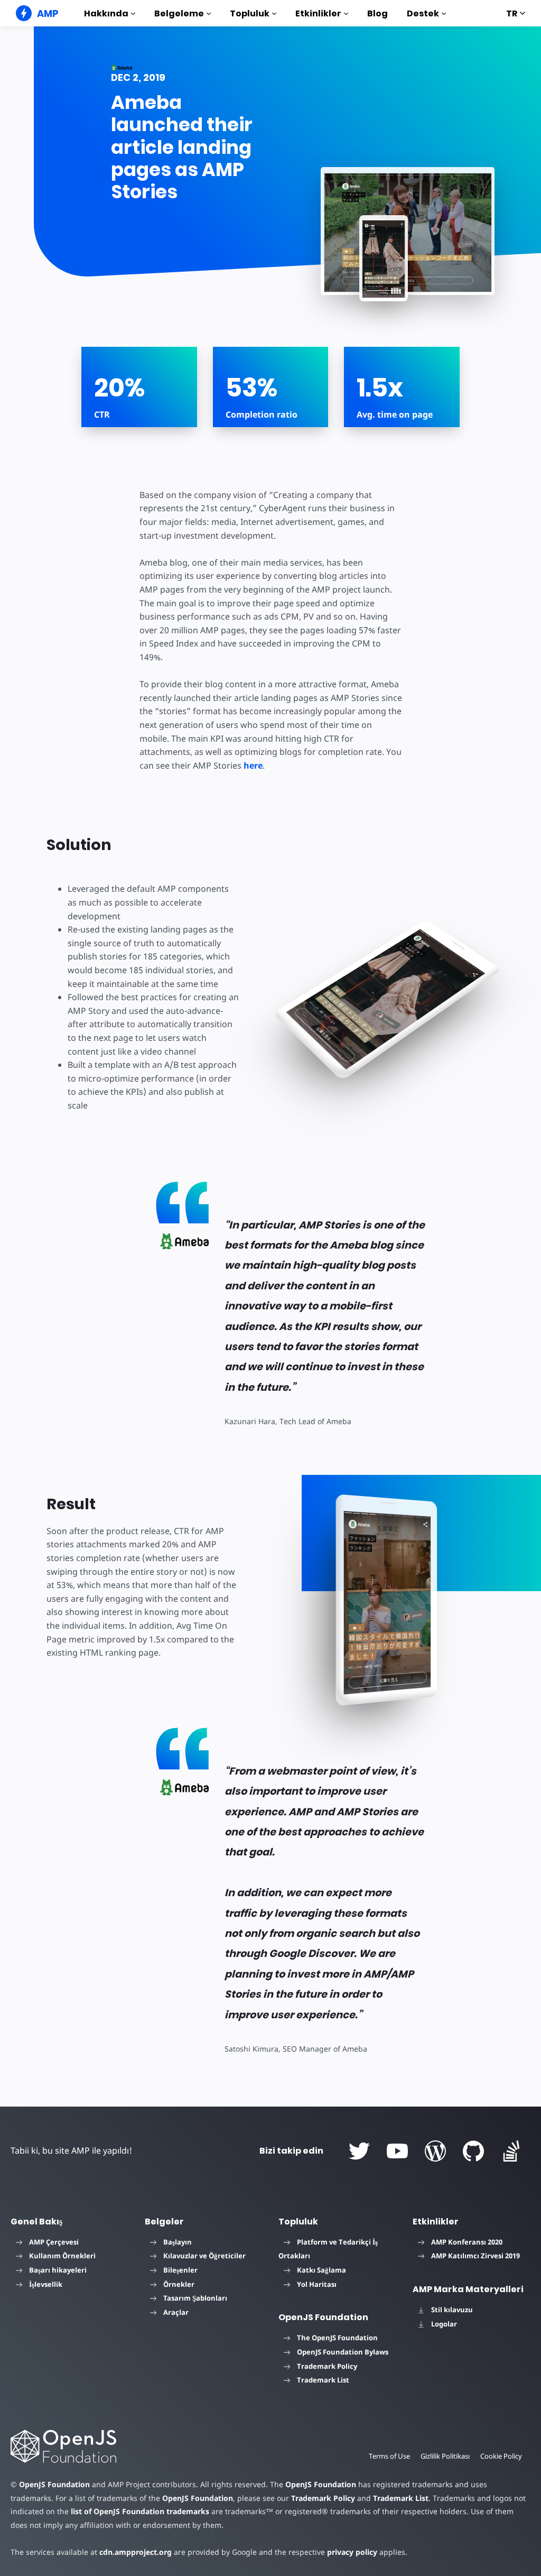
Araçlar (176, 2312)
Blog (377, 13)
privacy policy (352, 2552)
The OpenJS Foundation (337, 2338)
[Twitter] (359, 2151)
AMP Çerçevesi (54, 2242)
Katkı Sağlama (321, 2270)
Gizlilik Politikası (445, 2456)
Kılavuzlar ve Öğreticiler (204, 2256)
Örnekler (179, 2284)
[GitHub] (473, 2151)
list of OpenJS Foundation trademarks (140, 2511)
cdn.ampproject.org (136, 2552)
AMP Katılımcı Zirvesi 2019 (475, 2256)
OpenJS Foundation (54, 2484)
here (253, 765)
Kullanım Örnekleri (62, 2256)
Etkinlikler (318, 13)
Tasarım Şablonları (195, 2298)
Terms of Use (389, 2456)
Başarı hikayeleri (58, 2270)
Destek (423, 13)
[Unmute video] (384, 259)
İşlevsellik (46, 2284)
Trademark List (323, 2380)
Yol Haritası (317, 2284)
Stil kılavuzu (452, 2310)
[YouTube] (397, 2151)
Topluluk (250, 13)
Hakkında (106, 13)
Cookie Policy (501, 2456)
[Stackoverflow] (511, 2151)
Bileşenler (180, 2270)
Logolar (444, 2324)
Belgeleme (179, 13)
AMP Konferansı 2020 (467, 2242)
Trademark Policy (327, 2366)
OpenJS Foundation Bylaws (343, 2352)
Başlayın (178, 2242)
